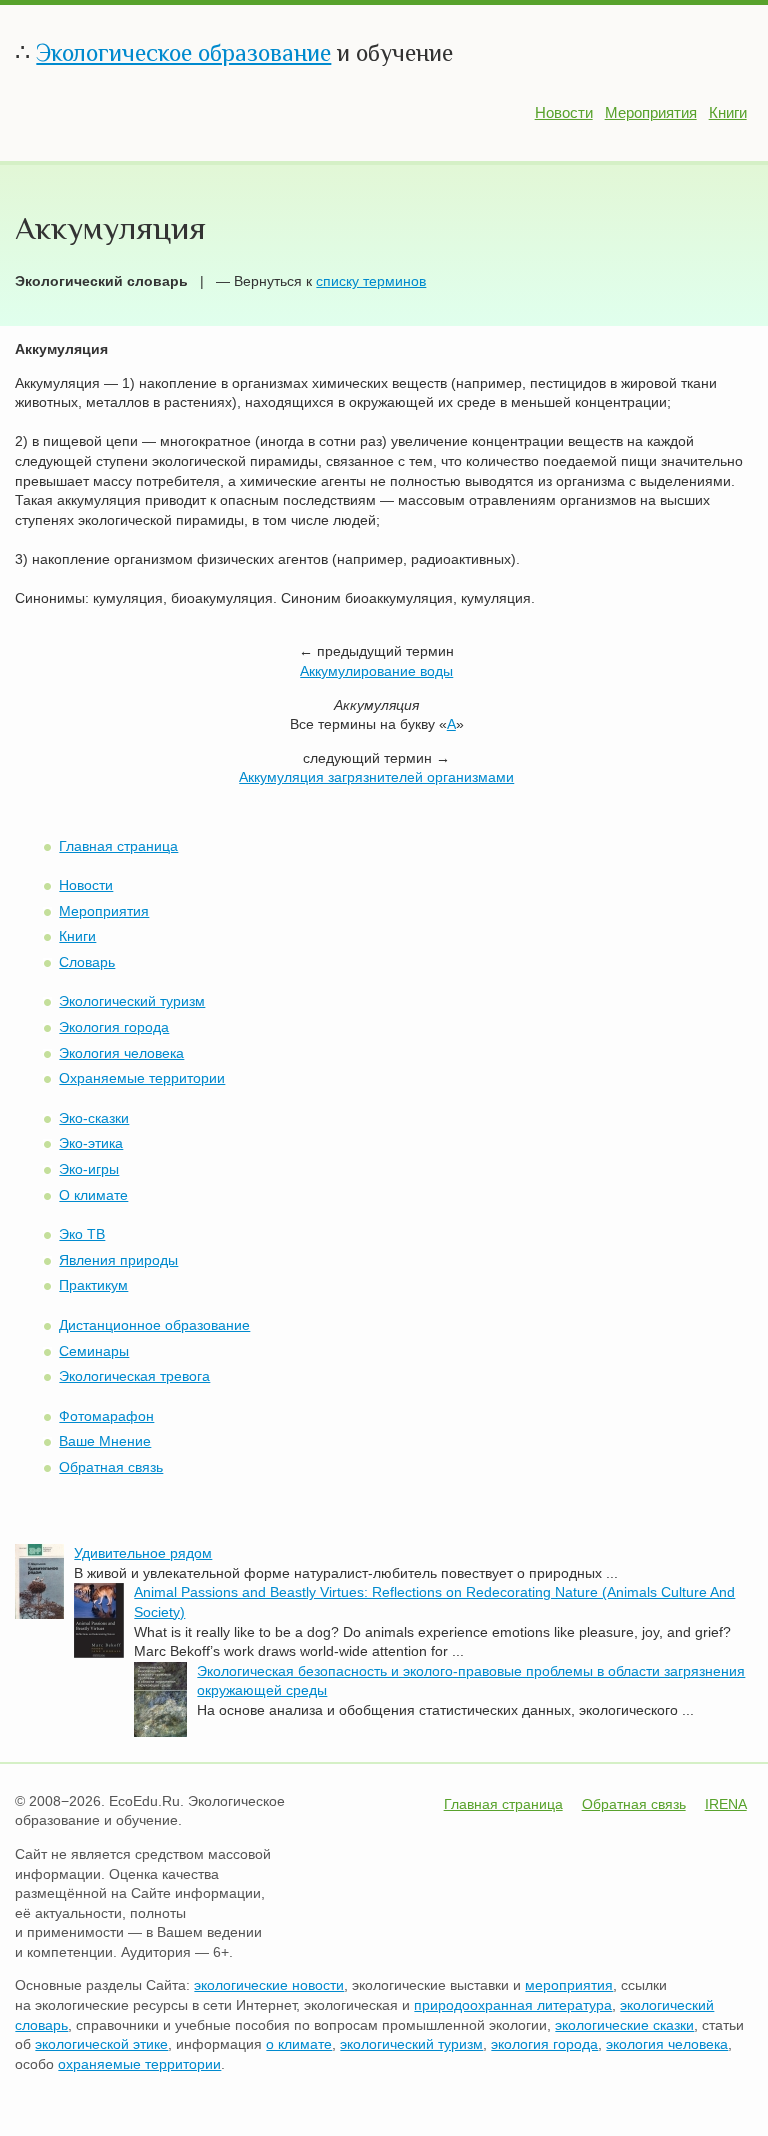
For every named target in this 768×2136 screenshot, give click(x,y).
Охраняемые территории (142, 1078)
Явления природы (118, 1260)
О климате (93, 1195)
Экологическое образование (183, 52)
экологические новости (269, 1985)
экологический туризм (411, 2044)
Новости (564, 112)
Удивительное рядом (143, 1553)
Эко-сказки (94, 1118)
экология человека (667, 2044)
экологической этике (101, 2044)
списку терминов (371, 281)
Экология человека (121, 1053)
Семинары (94, 1351)
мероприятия (569, 1985)
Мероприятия (651, 112)
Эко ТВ (82, 1234)
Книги (728, 112)
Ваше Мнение (105, 1441)
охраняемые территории (139, 2064)
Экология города (114, 1027)
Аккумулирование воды (376, 671)
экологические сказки (624, 2025)
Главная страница (118, 846)
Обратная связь (111, 1467)
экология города (544, 2044)
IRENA (726, 1804)
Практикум (93, 1285)
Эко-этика (91, 1143)
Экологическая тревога (134, 1376)
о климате (299, 2044)
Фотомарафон (106, 1416)
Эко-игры (89, 1169)
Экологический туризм (132, 1001)
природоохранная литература (513, 2005)
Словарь (87, 962)
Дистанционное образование (154, 1325)
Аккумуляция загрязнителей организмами (376, 777)
